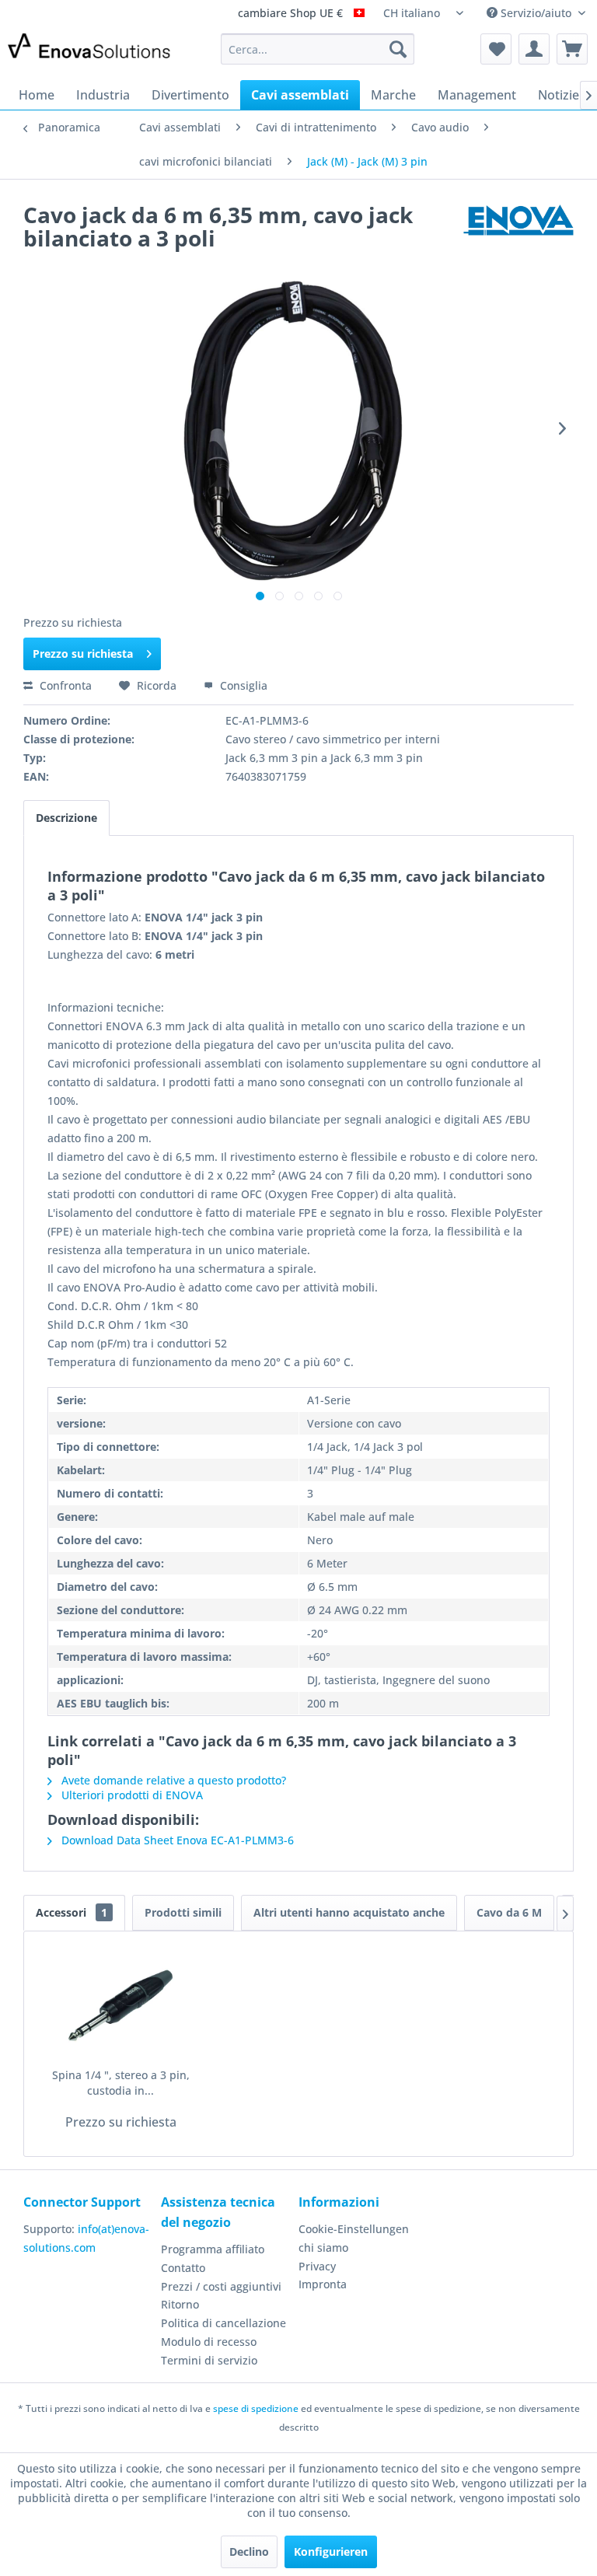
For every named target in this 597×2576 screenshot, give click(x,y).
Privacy (317, 2266)
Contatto (183, 2268)
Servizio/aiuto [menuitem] (536, 13)
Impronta (323, 2284)
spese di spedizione (256, 2408)
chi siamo (323, 2247)
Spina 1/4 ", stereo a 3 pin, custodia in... (121, 2083)
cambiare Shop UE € (292, 14)
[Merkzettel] (496, 49)
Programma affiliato (213, 2249)
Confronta (64, 685)
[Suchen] (398, 49)
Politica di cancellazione (223, 2323)
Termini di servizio (209, 2360)
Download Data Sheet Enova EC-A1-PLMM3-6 (176, 1840)
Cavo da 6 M (509, 1912)
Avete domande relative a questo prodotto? (172, 1780)
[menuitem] (318, 49)
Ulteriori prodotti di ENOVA (131, 1795)
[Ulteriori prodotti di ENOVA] (518, 230)
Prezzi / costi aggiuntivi (221, 2286)
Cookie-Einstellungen (354, 2229)
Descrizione (66, 818)
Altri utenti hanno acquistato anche (349, 1912)
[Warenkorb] (572, 49)
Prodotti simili (183, 1912)
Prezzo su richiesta (83, 654)
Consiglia (242, 685)
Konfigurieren (331, 2552)
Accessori (72, 1912)
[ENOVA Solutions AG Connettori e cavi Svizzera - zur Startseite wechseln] (90, 53)
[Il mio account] (534, 49)
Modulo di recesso (209, 2342)
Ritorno (180, 2304)
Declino (249, 2552)
